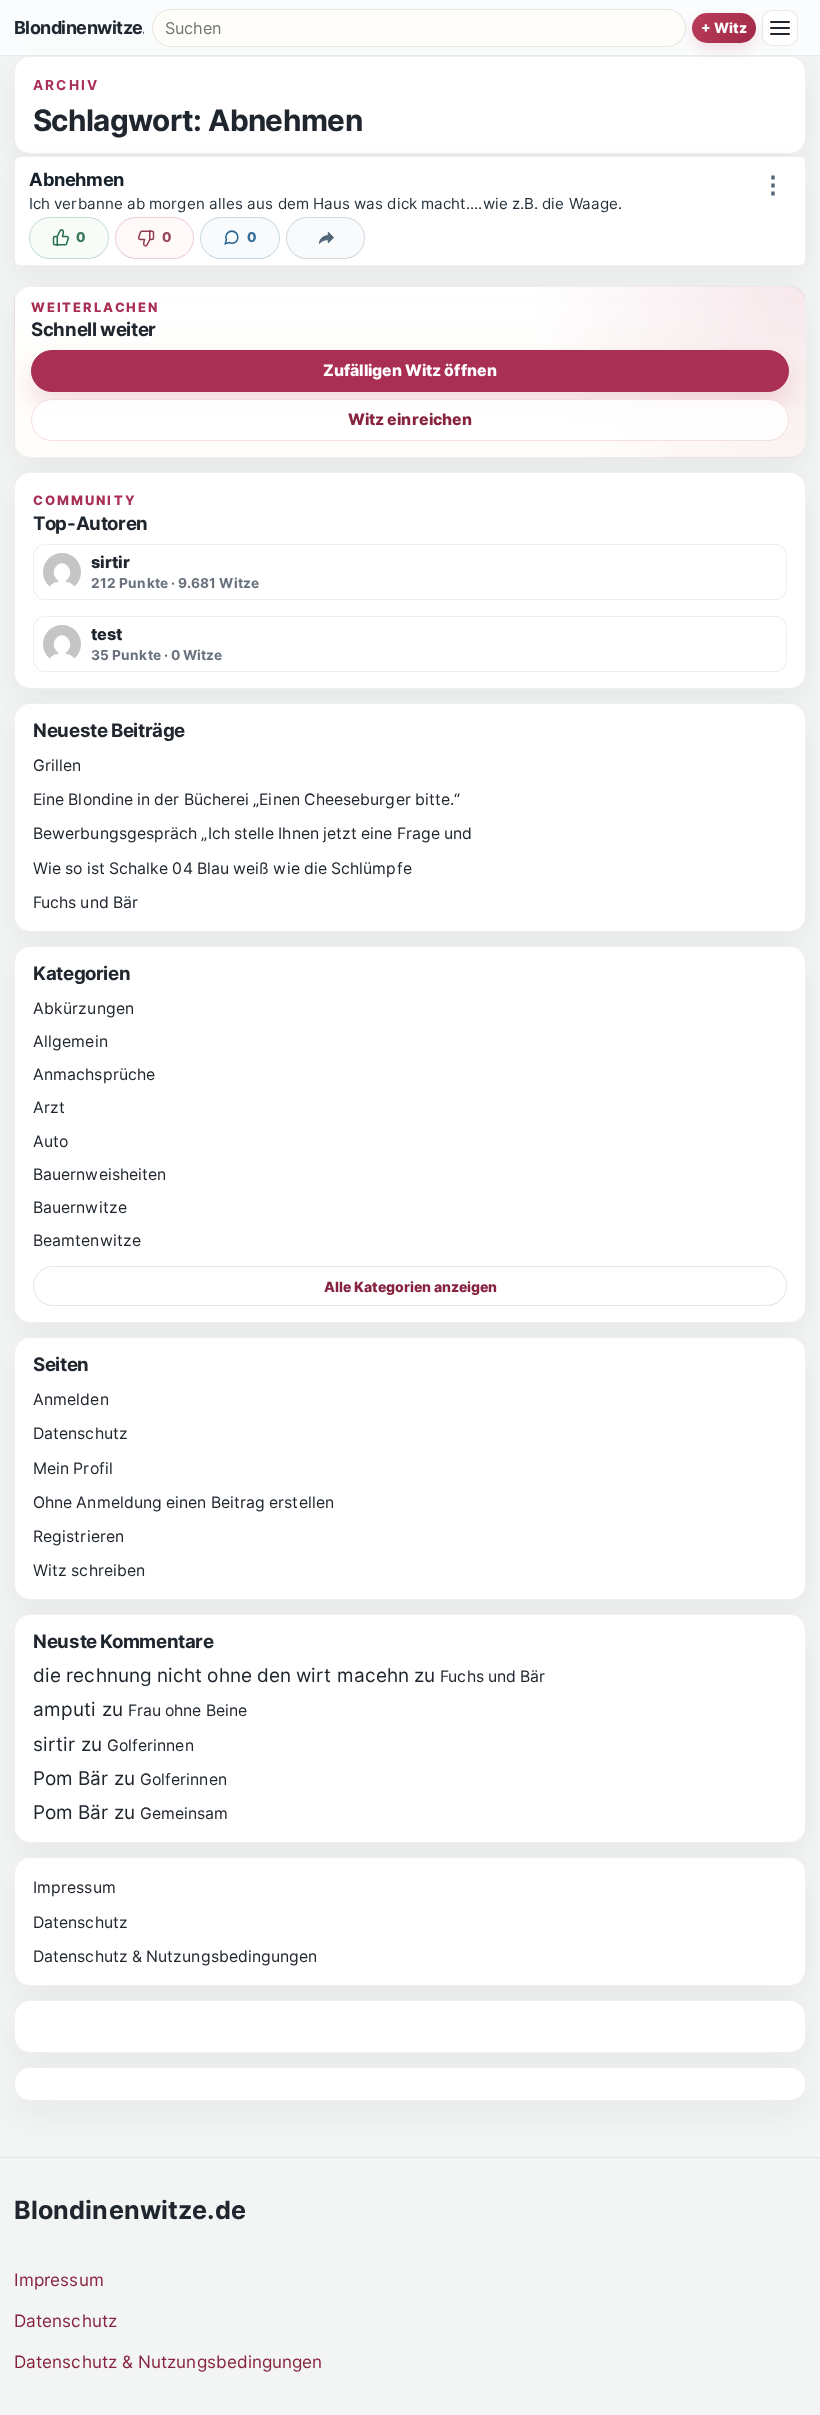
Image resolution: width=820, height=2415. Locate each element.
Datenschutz (80, 1433)
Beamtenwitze (87, 1240)
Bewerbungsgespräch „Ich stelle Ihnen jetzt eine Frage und (252, 833)
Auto (50, 1141)
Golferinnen (150, 1745)
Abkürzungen (83, 1008)
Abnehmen (76, 179)
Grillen (57, 765)
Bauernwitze (80, 1207)
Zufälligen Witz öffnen (410, 370)
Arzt (49, 1107)
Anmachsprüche (94, 1074)
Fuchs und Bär (85, 902)
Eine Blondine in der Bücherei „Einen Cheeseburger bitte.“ (246, 799)
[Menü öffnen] (780, 28)
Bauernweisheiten (99, 1174)
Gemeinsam (184, 1813)
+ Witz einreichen (724, 28)
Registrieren (78, 1536)
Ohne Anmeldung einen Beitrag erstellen (183, 1502)
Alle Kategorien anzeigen (410, 1286)
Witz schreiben (89, 1570)
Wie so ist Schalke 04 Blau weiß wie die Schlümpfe (222, 868)
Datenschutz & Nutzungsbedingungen (175, 1956)
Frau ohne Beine (187, 1710)
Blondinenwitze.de (79, 28)
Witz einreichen (410, 419)
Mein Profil (73, 1468)
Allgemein (70, 1041)
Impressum (74, 1887)
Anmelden (71, 1399)
